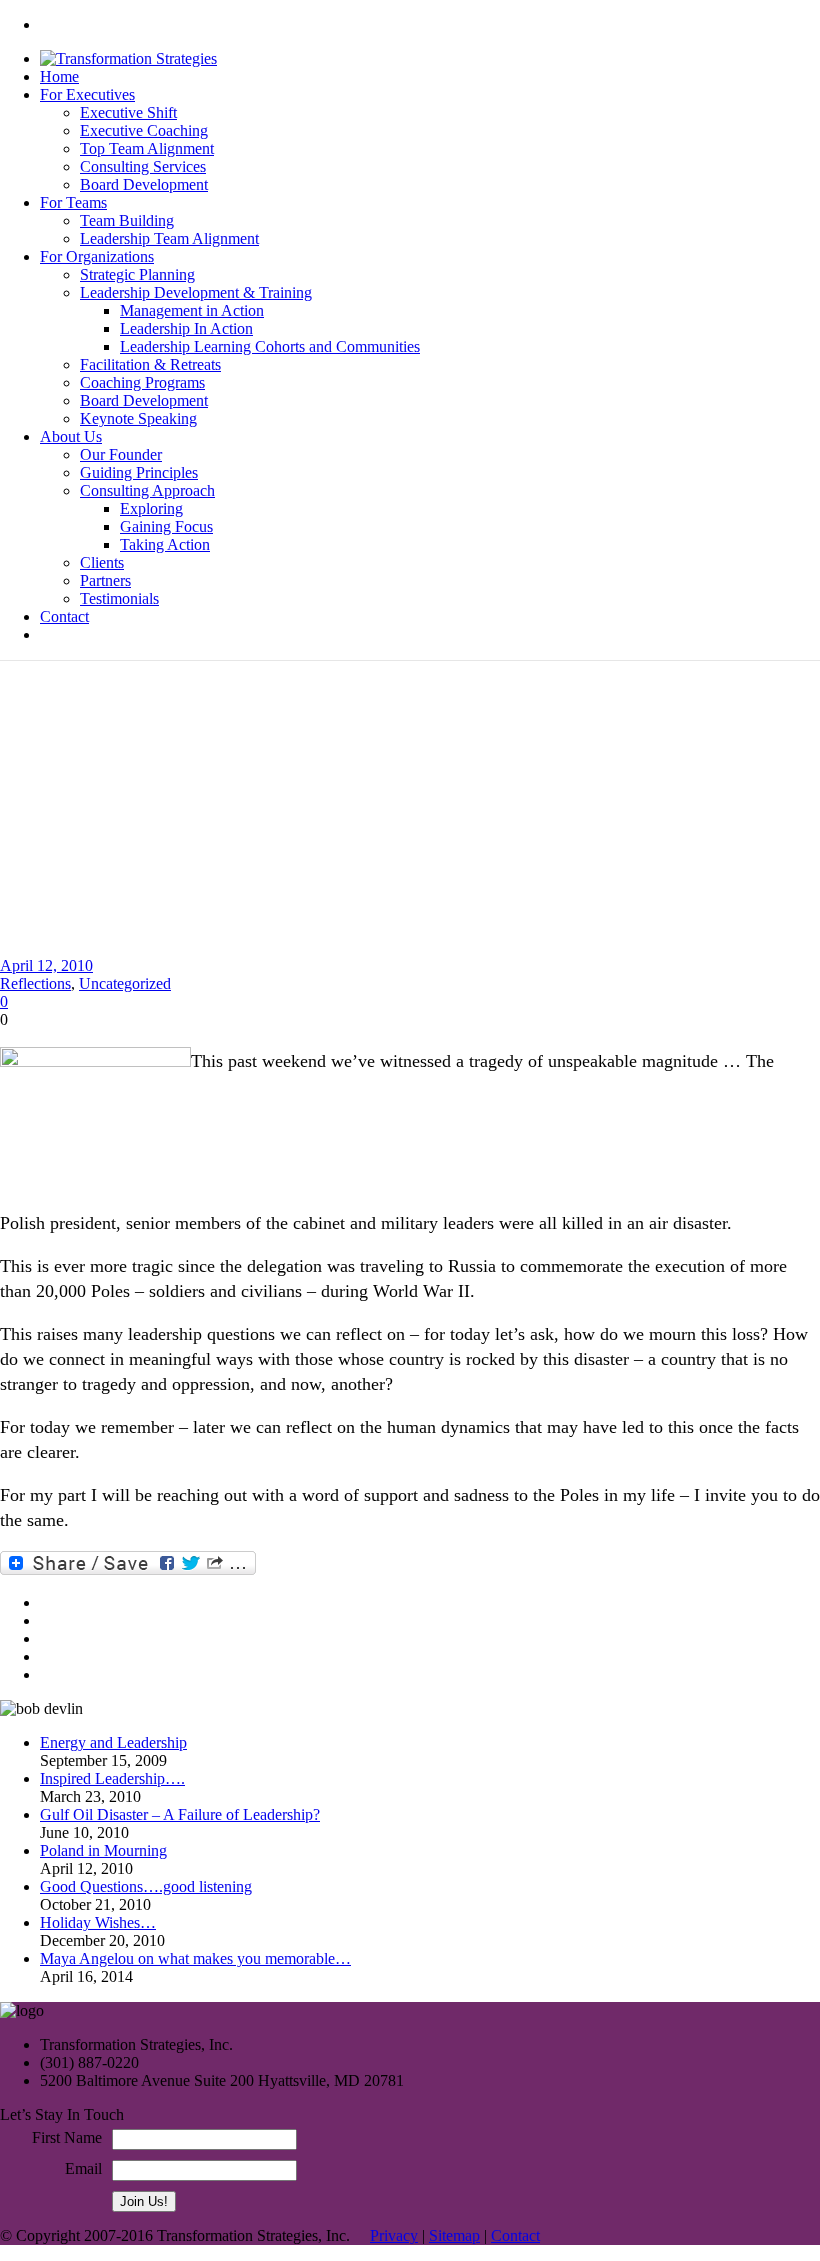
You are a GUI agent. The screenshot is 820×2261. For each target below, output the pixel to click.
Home (59, 76)
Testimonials (119, 598)
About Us (71, 436)
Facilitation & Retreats (150, 364)
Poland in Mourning (103, 1850)
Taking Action (165, 544)
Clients (102, 562)
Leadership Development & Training (196, 292)
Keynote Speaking (138, 418)
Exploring (151, 508)
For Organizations (97, 256)
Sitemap (454, 2235)
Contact (64, 616)
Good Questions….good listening (146, 1886)
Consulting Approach (147, 490)
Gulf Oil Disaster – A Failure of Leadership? (180, 1814)
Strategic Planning (137, 274)
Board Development (144, 184)
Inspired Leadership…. (112, 1778)
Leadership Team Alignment (169, 238)
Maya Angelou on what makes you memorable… (195, 1958)
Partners (105, 580)
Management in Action (192, 310)
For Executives (87, 94)
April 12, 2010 (46, 965)
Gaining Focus (166, 526)
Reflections (35, 983)
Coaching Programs (142, 382)
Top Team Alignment (147, 148)
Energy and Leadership (113, 1742)
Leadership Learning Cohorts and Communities (270, 346)
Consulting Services (143, 166)
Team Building (127, 220)
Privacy (394, 2235)
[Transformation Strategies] (128, 58)
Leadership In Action (186, 328)
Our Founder (121, 454)
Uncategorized (125, 983)
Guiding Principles (139, 472)
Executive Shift (128, 112)
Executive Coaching (144, 130)
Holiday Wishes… (98, 1922)
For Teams (73, 202)
